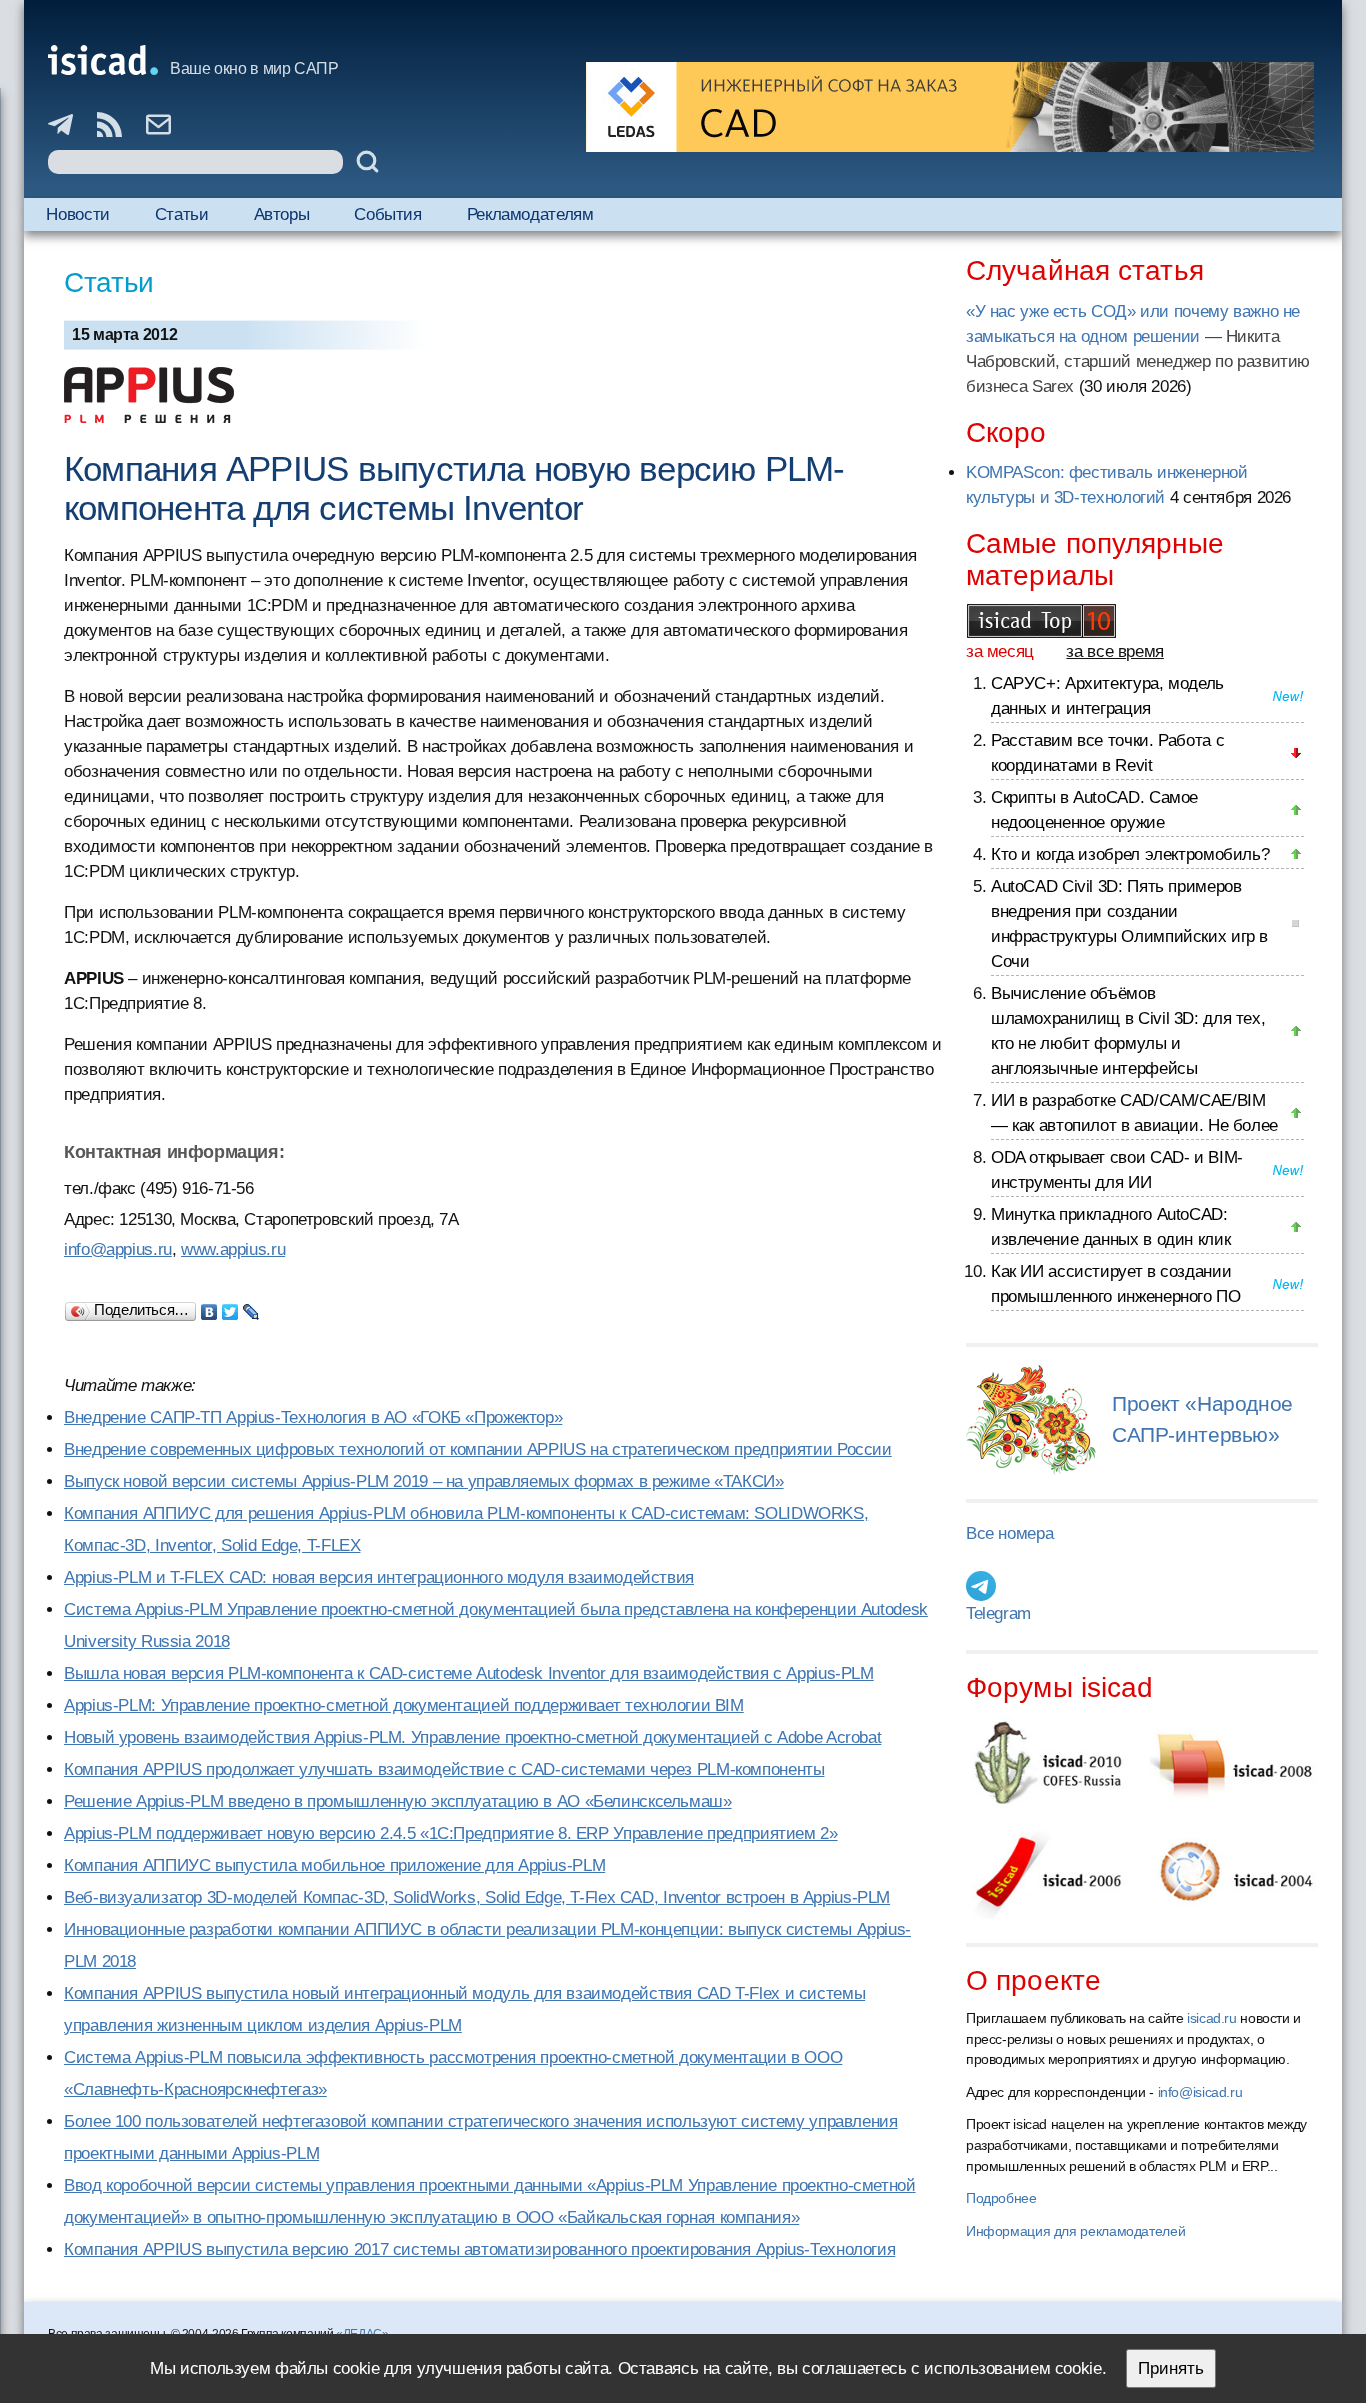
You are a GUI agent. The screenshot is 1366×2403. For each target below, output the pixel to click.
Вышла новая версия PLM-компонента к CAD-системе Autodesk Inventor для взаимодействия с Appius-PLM (469, 1673)
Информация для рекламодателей (1075, 2231)
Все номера (1009, 1533)
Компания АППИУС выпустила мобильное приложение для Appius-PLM (334, 1865)
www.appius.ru (233, 1249)
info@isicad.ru (1200, 2092)
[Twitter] (230, 1307)
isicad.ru (1212, 2018)
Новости (77, 214)
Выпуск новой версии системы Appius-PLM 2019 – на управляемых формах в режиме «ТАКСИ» (424, 1481)
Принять (1171, 2368)
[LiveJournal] (251, 1307)
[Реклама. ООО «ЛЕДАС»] (950, 107)
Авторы (282, 214)
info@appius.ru (118, 1249)
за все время (1115, 651)
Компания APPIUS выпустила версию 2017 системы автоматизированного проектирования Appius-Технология (479, 2249)
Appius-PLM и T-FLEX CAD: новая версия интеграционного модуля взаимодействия (379, 1577)
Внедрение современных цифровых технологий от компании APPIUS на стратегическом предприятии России (478, 1449)
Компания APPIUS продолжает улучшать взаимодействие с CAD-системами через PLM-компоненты (444, 1769)
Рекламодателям (530, 214)
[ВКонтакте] (209, 1307)
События (387, 214)
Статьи (182, 214)
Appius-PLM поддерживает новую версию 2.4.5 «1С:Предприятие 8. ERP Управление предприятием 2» (451, 1833)
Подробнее (1001, 2198)
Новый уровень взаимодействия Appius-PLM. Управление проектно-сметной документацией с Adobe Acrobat (472, 1737)
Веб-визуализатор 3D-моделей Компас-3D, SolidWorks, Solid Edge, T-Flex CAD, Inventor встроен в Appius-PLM (477, 1897)
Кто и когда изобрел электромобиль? (1130, 854)
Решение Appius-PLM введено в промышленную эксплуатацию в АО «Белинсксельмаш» (398, 1801)
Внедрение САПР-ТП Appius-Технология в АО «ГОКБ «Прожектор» (313, 1417)
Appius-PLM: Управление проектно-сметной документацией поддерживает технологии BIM (404, 1705)
